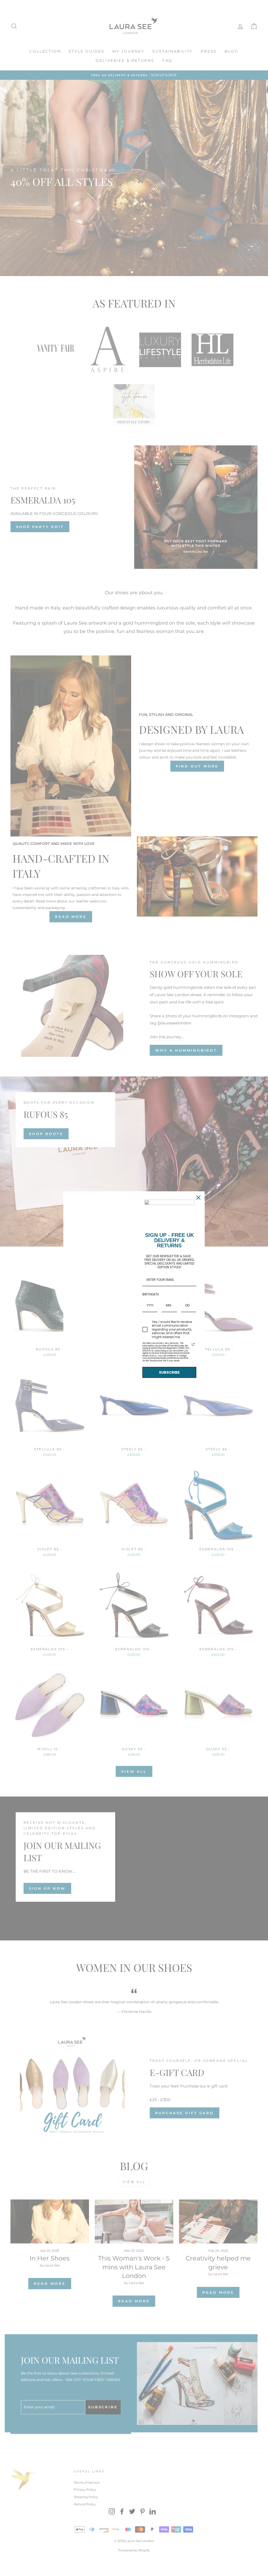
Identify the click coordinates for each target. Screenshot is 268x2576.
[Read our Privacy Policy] (193, 1344)
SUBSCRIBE (169, 1372)
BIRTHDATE (151, 1294)
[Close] (198, 1198)
